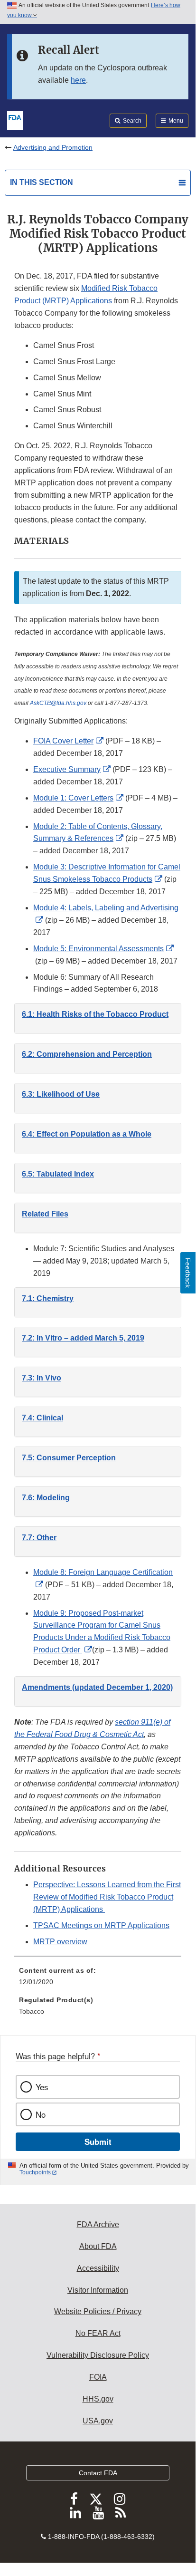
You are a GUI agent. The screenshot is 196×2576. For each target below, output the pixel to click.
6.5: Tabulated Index (58, 1174)
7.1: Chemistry (48, 1298)
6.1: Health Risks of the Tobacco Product (95, 1014)
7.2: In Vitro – (83, 1338)
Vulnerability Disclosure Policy (98, 2355)
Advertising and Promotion (53, 147)
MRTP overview (60, 1942)
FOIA (98, 2377)
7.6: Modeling (46, 1498)
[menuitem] (98, 1979)
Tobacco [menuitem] (32, 2011)
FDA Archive (98, 2224)
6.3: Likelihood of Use (61, 1094)
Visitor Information (98, 2290)
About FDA (98, 2246)
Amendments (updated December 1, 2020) (97, 1687)
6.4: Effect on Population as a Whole (87, 1134)
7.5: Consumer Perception (69, 1458)
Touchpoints (35, 2172)
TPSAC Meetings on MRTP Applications (101, 1925)
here (78, 80)
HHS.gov (98, 2399)
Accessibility (98, 2268)
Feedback (188, 1273)
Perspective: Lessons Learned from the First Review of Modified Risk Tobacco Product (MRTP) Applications (107, 1897)
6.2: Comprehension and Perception (87, 1054)
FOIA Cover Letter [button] (63, 741)
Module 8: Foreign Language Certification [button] (103, 1572)
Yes (42, 2087)
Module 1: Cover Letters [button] (73, 798)
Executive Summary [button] (67, 769)
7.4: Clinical (42, 1418)
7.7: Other (39, 1538)
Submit (98, 2142)
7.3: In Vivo (42, 1378)
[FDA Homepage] (15, 120)
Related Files (45, 1214)
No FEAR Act (98, 2333)
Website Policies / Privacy (98, 2311)
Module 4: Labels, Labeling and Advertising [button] (106, 908)
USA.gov (98, 2421)
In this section (42, 182)
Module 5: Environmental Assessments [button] (98, 949)
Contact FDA (98, 2473)
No (41, 2114)
